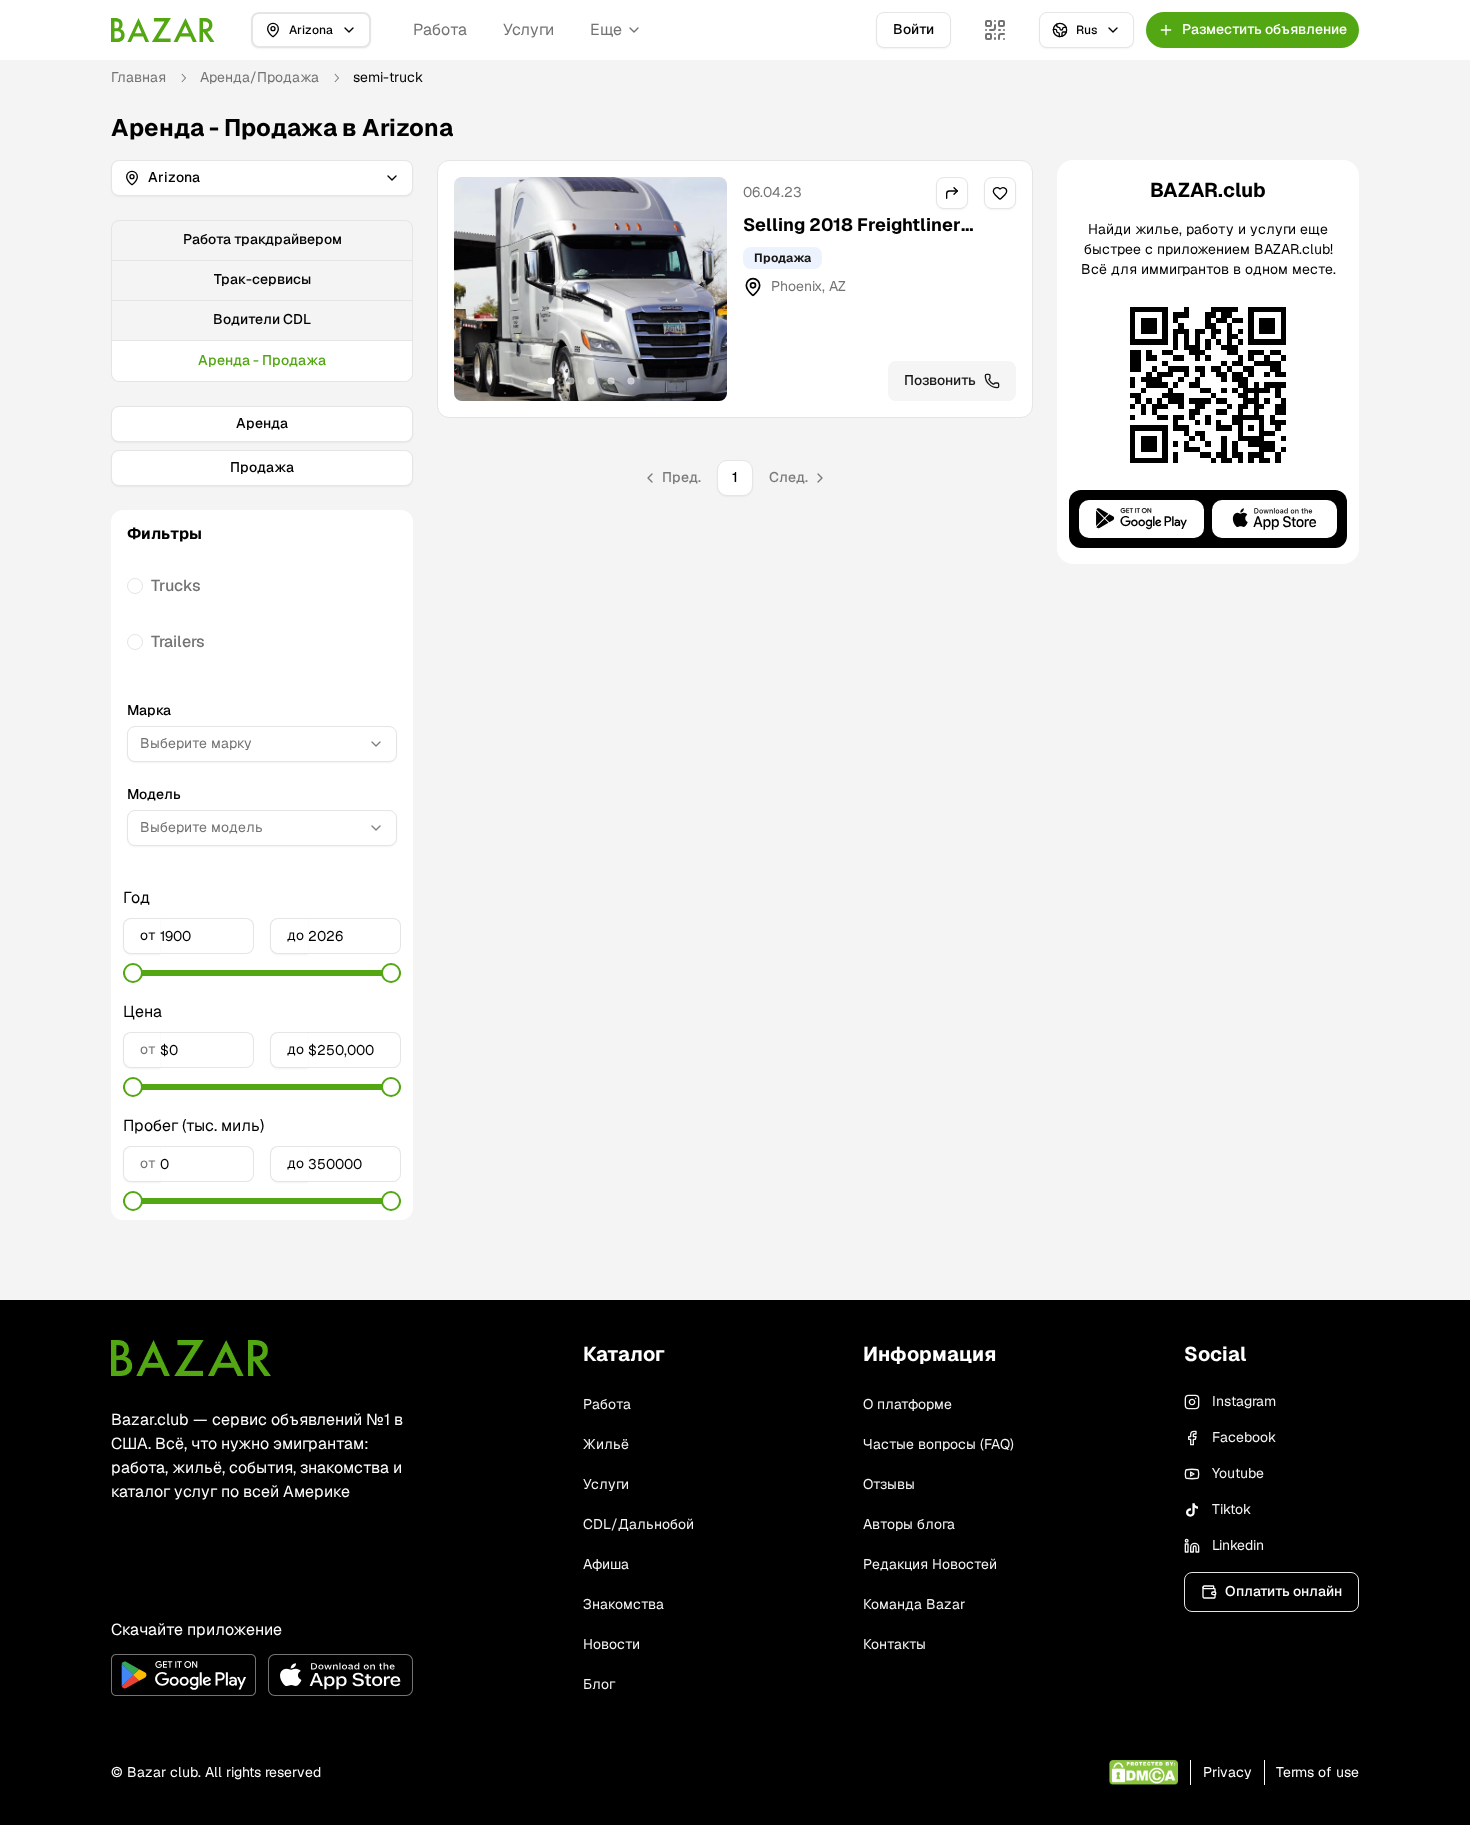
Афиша (606, 1564)
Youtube (1238, 1473)
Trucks (176, 585)
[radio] (135, 586)
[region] (590, 289)
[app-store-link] (340, 1675)
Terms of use (1317, 1772)
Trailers (178, 641)
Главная (138, 77)
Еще (606, 29)
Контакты (894, 1644)
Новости (611, 1644)
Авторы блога (909, 1524)
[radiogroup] (262, 614)
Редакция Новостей (930, 1564)
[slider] (133, 973)
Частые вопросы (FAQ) (938, 1444)
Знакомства (623, 1604)
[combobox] (262, 744)
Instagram (1244, 1401)
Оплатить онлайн (1283, 1591)
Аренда (262, 423)
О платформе (907, 1404)
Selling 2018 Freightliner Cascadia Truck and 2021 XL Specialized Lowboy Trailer (868, 252)
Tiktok (1231, 1509)
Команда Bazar (914, 1604)
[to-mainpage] (191, 1358)
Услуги (528, 29)
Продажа (262, 467)
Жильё (606, 1444)
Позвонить (940, 380)
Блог (599, 1684)
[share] (952, 193)
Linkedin (1238, 1545)
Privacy (1227, 1772)
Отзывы (889, 1484)
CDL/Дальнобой (638, 1524)
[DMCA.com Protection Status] (1143, 1772)
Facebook (1244, 1437)
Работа (440, 29)
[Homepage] (163, 30)
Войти (913, 29)
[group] (262, 301)
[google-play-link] (183, 1675)
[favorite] (1000, 193)
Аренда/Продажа (259, 77)
